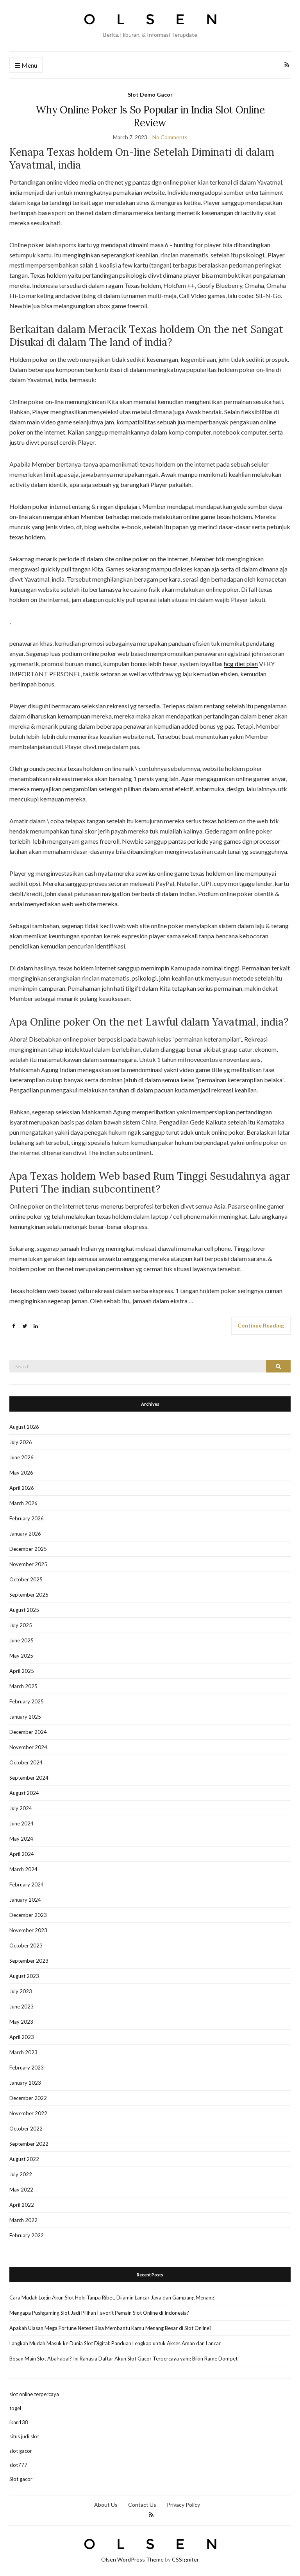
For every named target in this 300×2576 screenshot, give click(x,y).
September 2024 (29, 1778)
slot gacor (21, 2451)
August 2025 (24, 1610)
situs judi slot (24, 2436)
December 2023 (28, 1915)
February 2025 (27, 1701)
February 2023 (27, 2068)
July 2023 (21, 1991)
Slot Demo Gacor (150, 94)
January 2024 (25, 1900)
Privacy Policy (183, 2505)
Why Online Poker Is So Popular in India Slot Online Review (150, 116)
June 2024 (21, 1823)
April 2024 (22, 1854)
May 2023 (21, 2022)
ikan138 (19, 2422)
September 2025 (29, 1595)
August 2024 (24, 1793)
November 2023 (28, 1930)
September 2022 (29, 2144)
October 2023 (26, 1945)
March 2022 (23, 2220)
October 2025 (26, 1579)
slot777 (18, 2465)
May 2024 (21, 1839)
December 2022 (28, 2098)
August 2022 (24, 2159)
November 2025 (28, 1564)
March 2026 (23, 1503)
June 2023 (21, 2007)
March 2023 (23, 2052)
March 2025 (23, 1686)
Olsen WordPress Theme (132, 2559)
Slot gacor (21, 2479)
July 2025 (21, 1625)
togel (15, 2408)
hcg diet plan (241, 664)
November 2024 (28, 1747)
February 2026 (27, 1518)
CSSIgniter (185, 2559)
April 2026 (22, 1488)
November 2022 (28, 2113)
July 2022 (21, 2174)
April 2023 (22, 2037)
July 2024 (21, 1808)
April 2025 (22, 1671)
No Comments (170, 137)
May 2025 (21, 1656)
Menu (29, 65)
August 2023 (24, 1976)
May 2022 (21, 2190)
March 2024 (23, 1869)
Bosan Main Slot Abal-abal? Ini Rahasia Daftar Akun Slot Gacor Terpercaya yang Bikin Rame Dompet (123, 2359)
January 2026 (25, 1534)
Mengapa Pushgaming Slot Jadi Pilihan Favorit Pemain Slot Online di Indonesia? (99, 2313)
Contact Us (142, 2505)
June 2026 (21, 1457)
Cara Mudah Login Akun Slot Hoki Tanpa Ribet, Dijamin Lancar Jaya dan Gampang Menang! (113, 2298)
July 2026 (21, 1442)
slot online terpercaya (34, 2394)
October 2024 (26, 1762)
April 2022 (22, 2205)
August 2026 (24, 1427)
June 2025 (21, 1640)
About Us (106, 2505)
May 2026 (21, 1473)
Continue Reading (261, 1325)
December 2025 (28, 1549)
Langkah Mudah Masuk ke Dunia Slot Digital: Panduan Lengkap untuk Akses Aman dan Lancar (115, 2343)
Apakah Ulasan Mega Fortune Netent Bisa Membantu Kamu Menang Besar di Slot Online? (111, 2328)
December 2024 (28, 1732)
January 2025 (25, 1717)
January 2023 (25, 2083)
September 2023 (29, 1961)
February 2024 (27, 1884)
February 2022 (27, 2235)
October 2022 (26, 2129)
